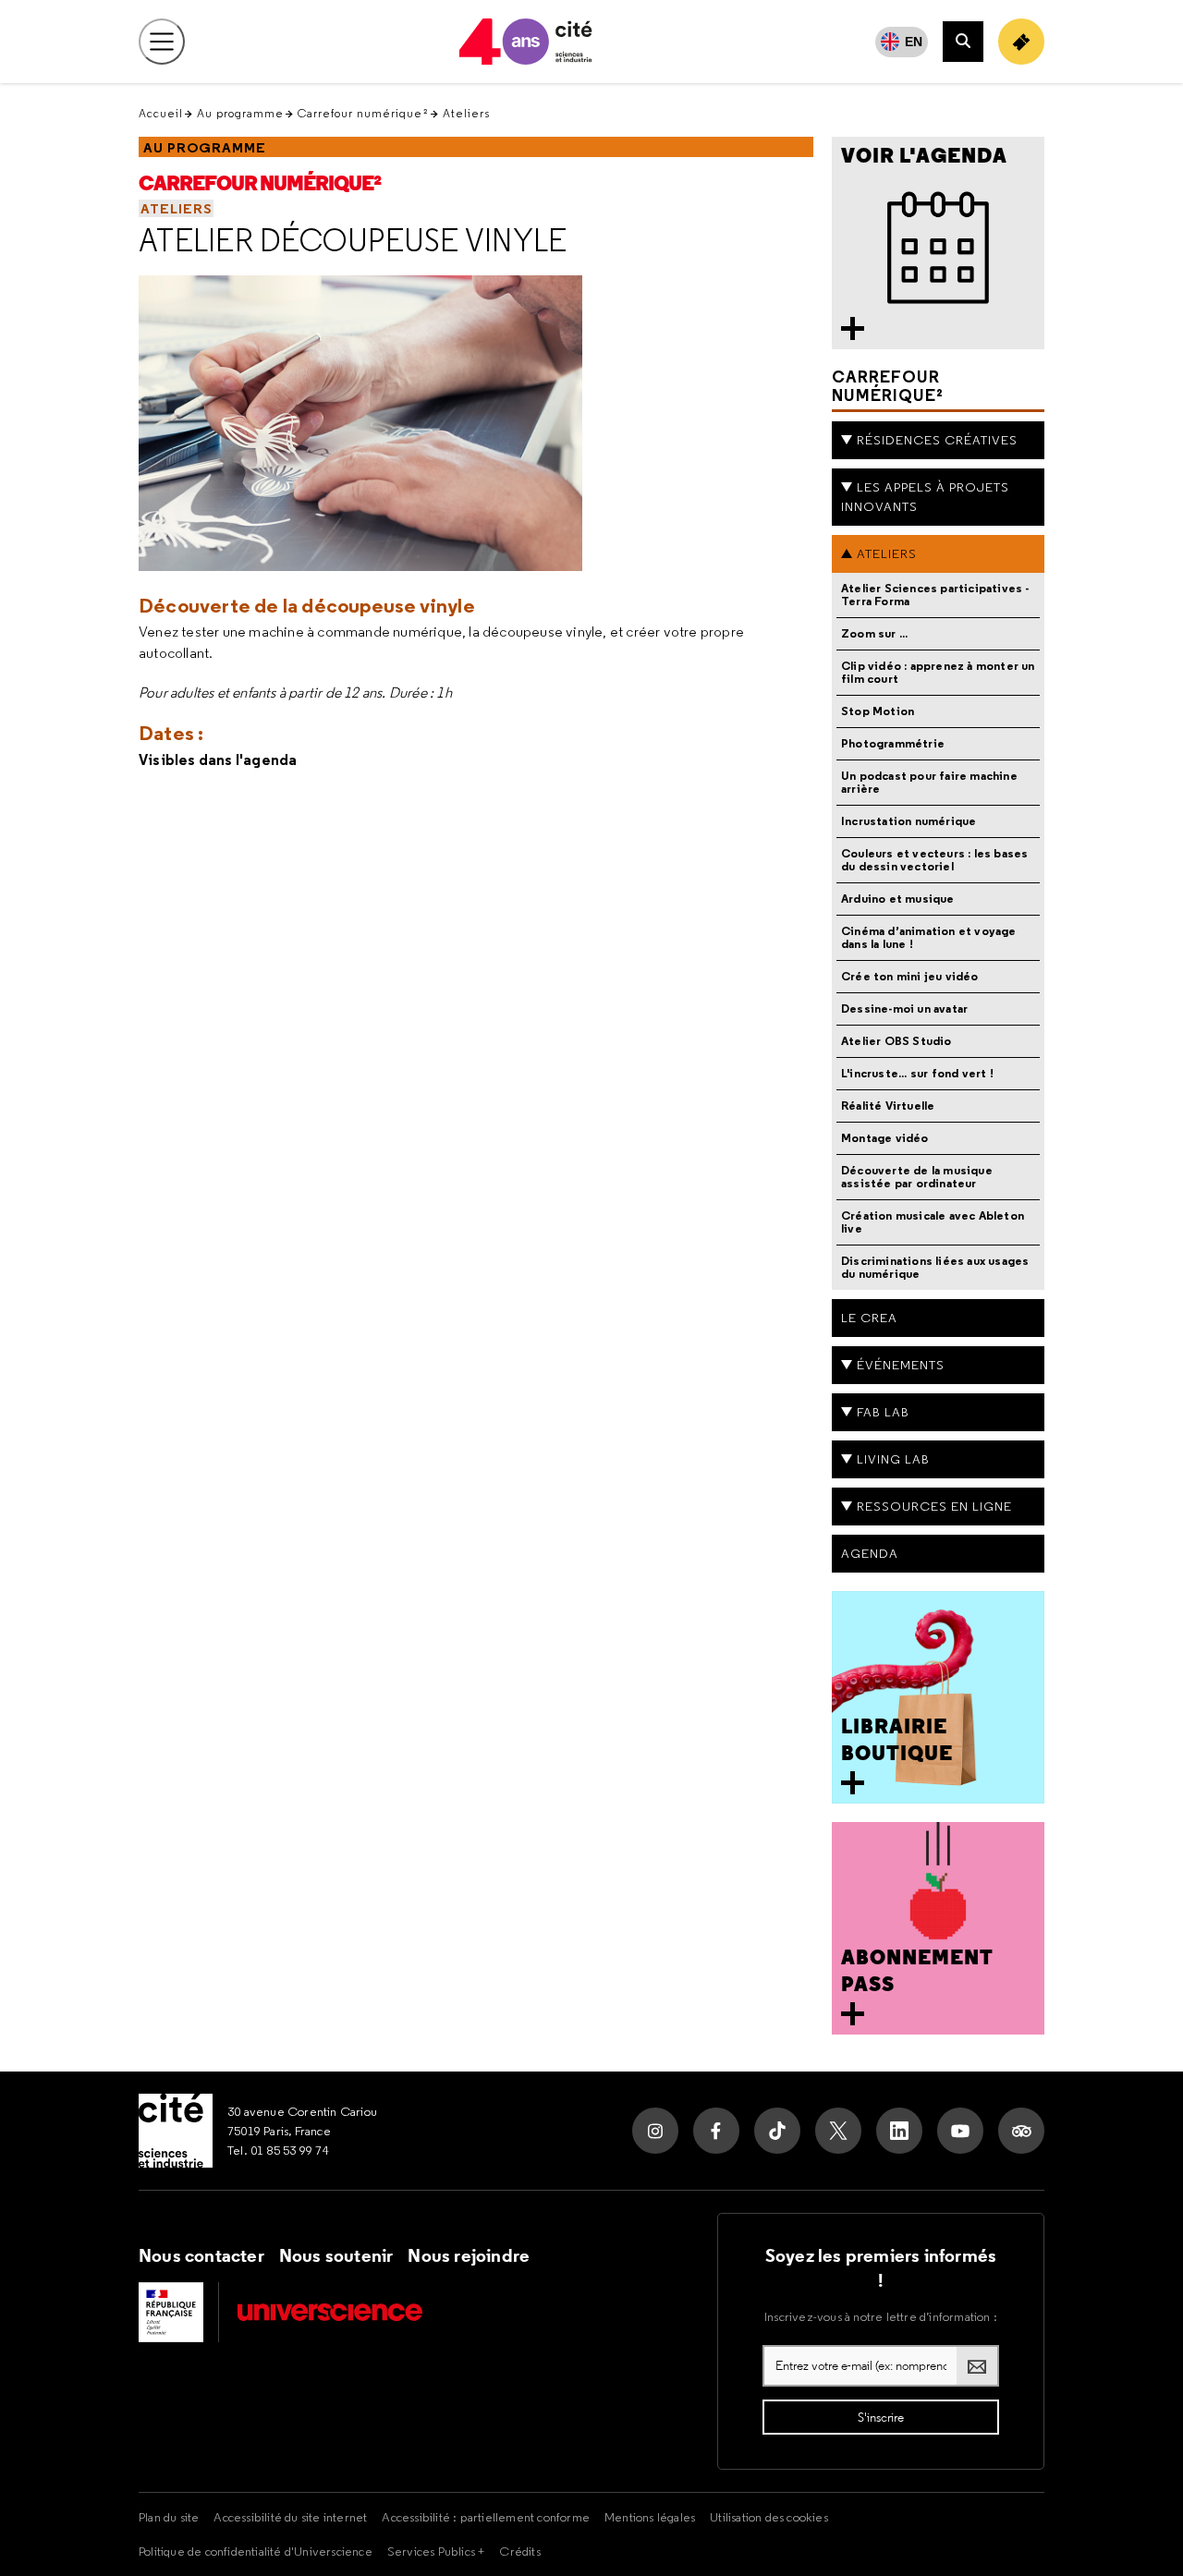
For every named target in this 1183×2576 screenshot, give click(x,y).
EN (914, 42)
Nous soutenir (336, 2255)
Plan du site (169, 2517)
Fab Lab (883, 1412)
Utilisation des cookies (769, 2517)
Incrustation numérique (909, 821)
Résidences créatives (937, 440)
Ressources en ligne (934, 1506)
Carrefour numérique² (363, 113)
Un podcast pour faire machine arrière (929, 782)
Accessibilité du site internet (290, 2517)
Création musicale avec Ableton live (933, 1222)
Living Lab (893, 1459)
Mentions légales (650, 2517)
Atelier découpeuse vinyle (353, 240)
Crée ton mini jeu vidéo (910, 976)
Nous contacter (201, 2255)
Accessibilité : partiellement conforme (486, 2517)
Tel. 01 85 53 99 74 (278, 2150)
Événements (901, 1365)
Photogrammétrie (893, 743)
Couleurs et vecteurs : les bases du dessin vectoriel (934, 860)
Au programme (240, 113)
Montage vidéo (885, 1138)
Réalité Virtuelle (888, 1106)
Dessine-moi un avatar (904, 1009)
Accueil (161, 113)
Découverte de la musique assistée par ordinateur (917, 1177)
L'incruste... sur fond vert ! (917, 1073)
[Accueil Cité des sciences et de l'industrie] (176, 2131)
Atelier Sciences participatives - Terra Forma (935, 595)
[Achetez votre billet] (1021, 42)
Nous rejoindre (469, 2255)
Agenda (870, 1553)
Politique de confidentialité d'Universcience (256, 2551)
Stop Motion (878, 711)
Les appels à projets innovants (925, 497)
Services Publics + (436, 2551)
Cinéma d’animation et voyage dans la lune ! (929, 937)
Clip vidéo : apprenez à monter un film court (938, 672)
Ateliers (466, 113)
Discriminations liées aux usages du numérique (935, 1267)
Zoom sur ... (874, 633)
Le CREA (869, 1318)
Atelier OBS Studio (896, 1041)
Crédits (519, 2551)
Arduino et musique (898, 899)
